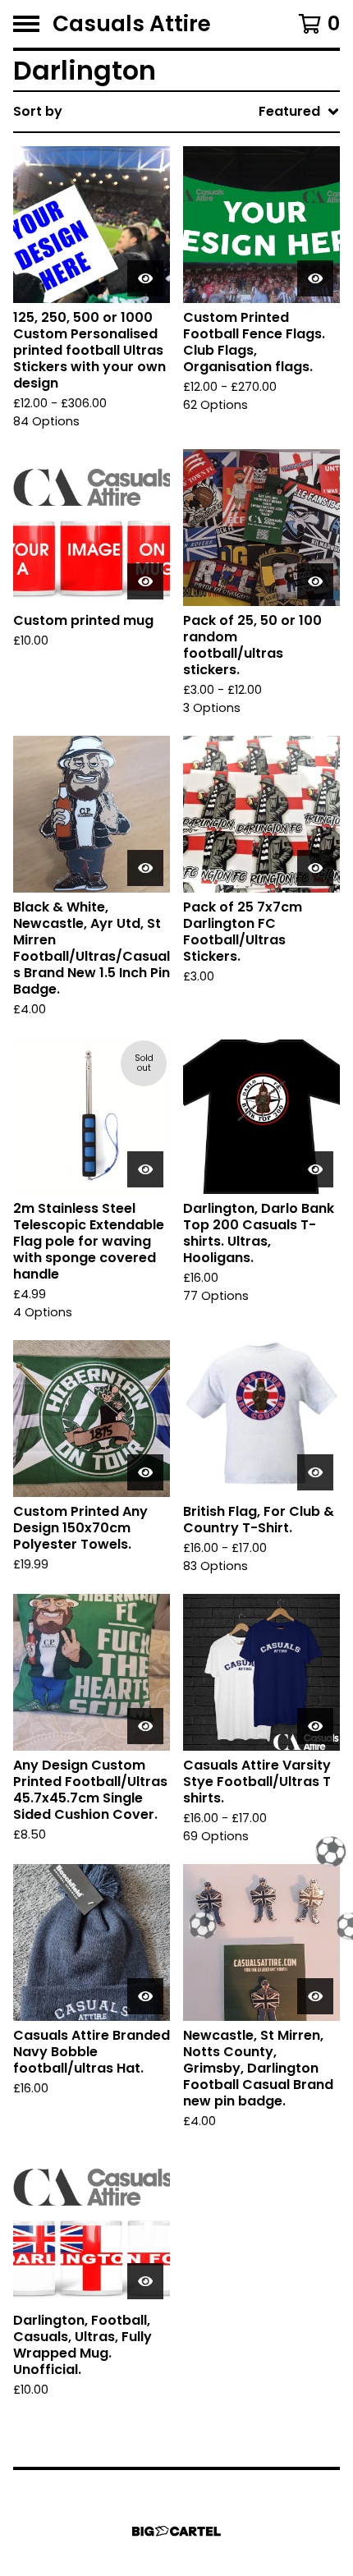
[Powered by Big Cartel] (176, 2531)
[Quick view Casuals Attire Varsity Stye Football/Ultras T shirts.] (315, 1726)
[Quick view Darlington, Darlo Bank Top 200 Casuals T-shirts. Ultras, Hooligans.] (315, 1169)
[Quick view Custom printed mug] (145, 581)
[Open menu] (26, 24)
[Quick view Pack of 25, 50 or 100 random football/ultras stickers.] (315, 581)
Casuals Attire (132, 24)
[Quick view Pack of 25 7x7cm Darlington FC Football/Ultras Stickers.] (315, 868)
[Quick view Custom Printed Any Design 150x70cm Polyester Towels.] (145, 1472)
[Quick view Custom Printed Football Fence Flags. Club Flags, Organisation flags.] (315, 278)
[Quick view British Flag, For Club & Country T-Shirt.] (315, 1472)
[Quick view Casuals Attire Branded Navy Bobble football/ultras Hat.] (145, 1996)
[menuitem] (176, 112)
